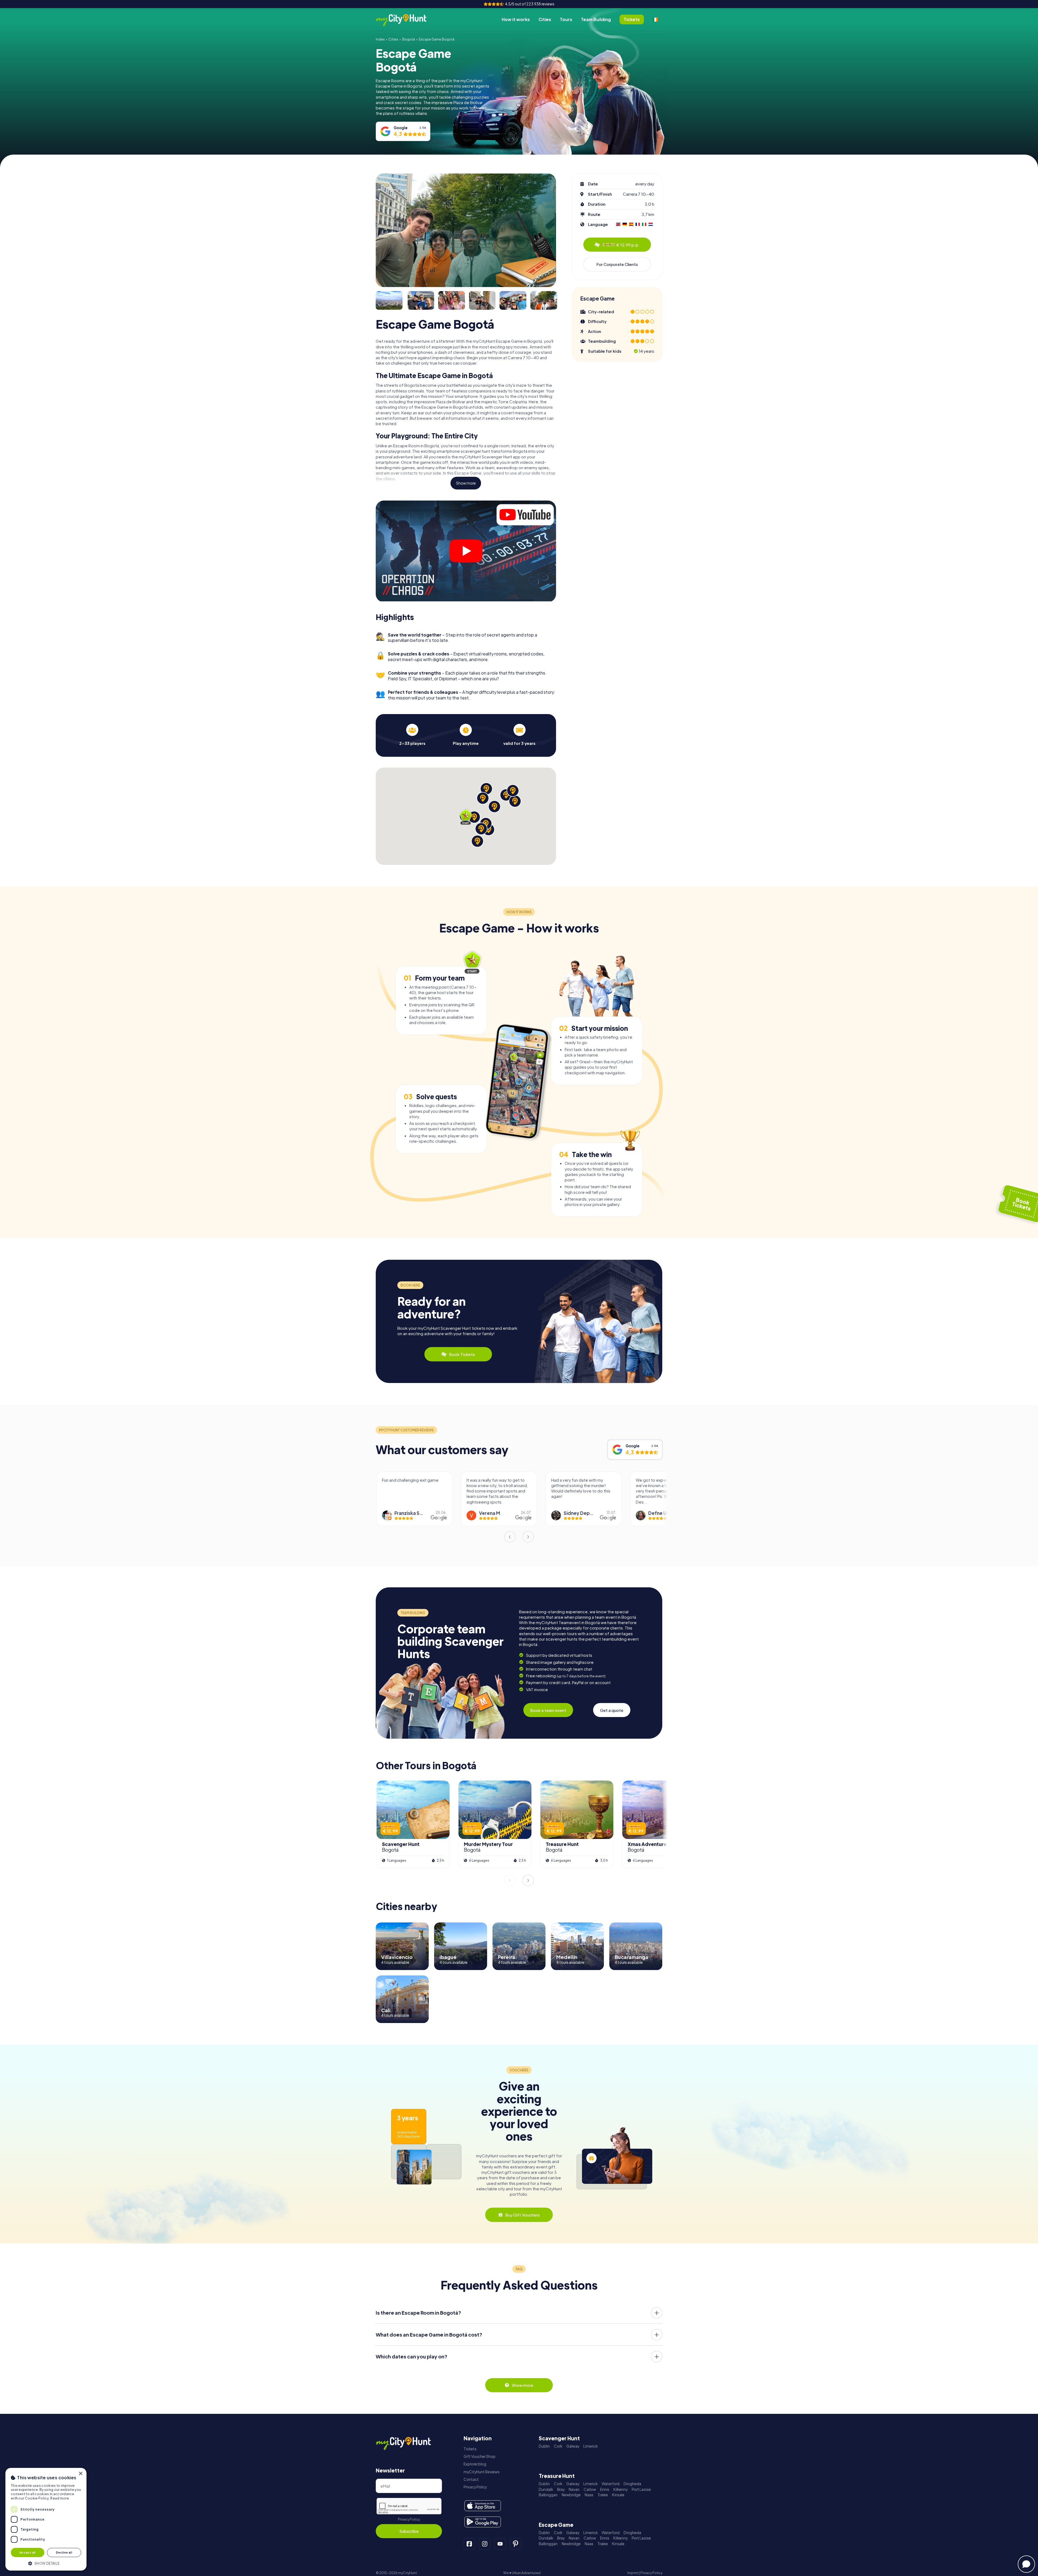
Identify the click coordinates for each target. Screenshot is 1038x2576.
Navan (574, 2489)
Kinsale (618, 2495)
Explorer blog (475, 2464)
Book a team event (548, 1710)
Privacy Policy (409, 2519)
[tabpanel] (412, 735)
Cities (545, 19)
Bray (561, 2489)
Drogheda (632, 2484)
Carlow (590, 2489)
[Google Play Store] (483, 2522)
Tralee (603, 2495)
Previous (510, 1537)
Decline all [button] (64, 2552)
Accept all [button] (28, 2552)
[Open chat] (1026, 2564)
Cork (558, 2446)
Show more (466, 483)
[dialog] (46, 2519)
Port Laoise (641, 2489)
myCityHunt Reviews (482, 2472)
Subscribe (409, 2531)
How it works (516, 19)
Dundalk (546, 2489)
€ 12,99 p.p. (621, 245)
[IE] (655, 19)
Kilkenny (621, 2489)
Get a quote (612, 1710)
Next (528, 1537)
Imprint (633, 2573)
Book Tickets (462, 1354)
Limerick (590, 2446)
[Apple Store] (483, 2506)
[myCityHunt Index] (407, 20)
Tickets (470, 2449)
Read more (60, 2498)
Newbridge (571, 2495)
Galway (573, 2446)
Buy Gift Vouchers (523, 2215)
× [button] (80, 2474)
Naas (589, 2495)
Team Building (596, 19)
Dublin (544, 2446)
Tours (566, 19)
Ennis (605, 2489)
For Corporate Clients (617, 264)
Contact (471, 2479)
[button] (46, 2563)
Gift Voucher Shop (480, 2456)
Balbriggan (548, 2495)
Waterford (611, 2484)
